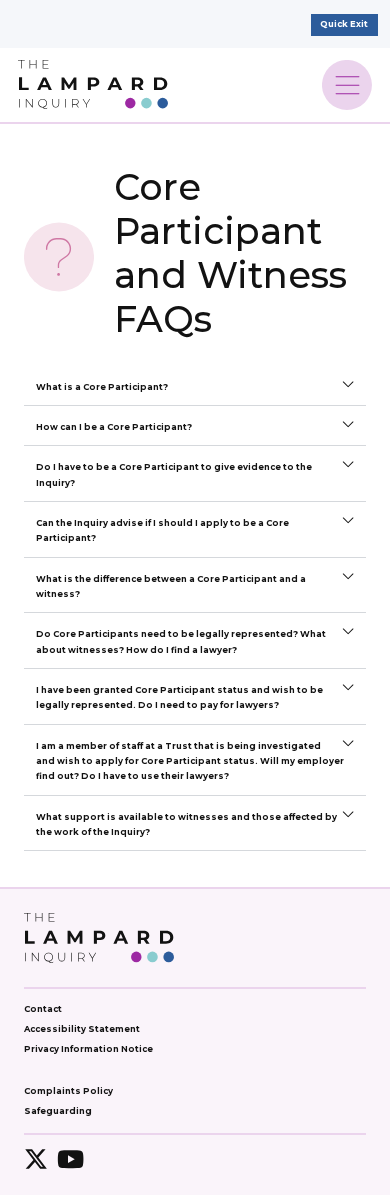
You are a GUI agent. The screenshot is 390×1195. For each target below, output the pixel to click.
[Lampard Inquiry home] (93, 84)
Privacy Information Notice (88, 1049)
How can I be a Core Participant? (114, 427)
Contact (43, 1009)
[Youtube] (70, 1159)
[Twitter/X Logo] (36, 1159)
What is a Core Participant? (102, 387)
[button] (195, 386)
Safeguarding (58, 1111)
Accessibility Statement (82, 1029)
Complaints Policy (68, 1091)
